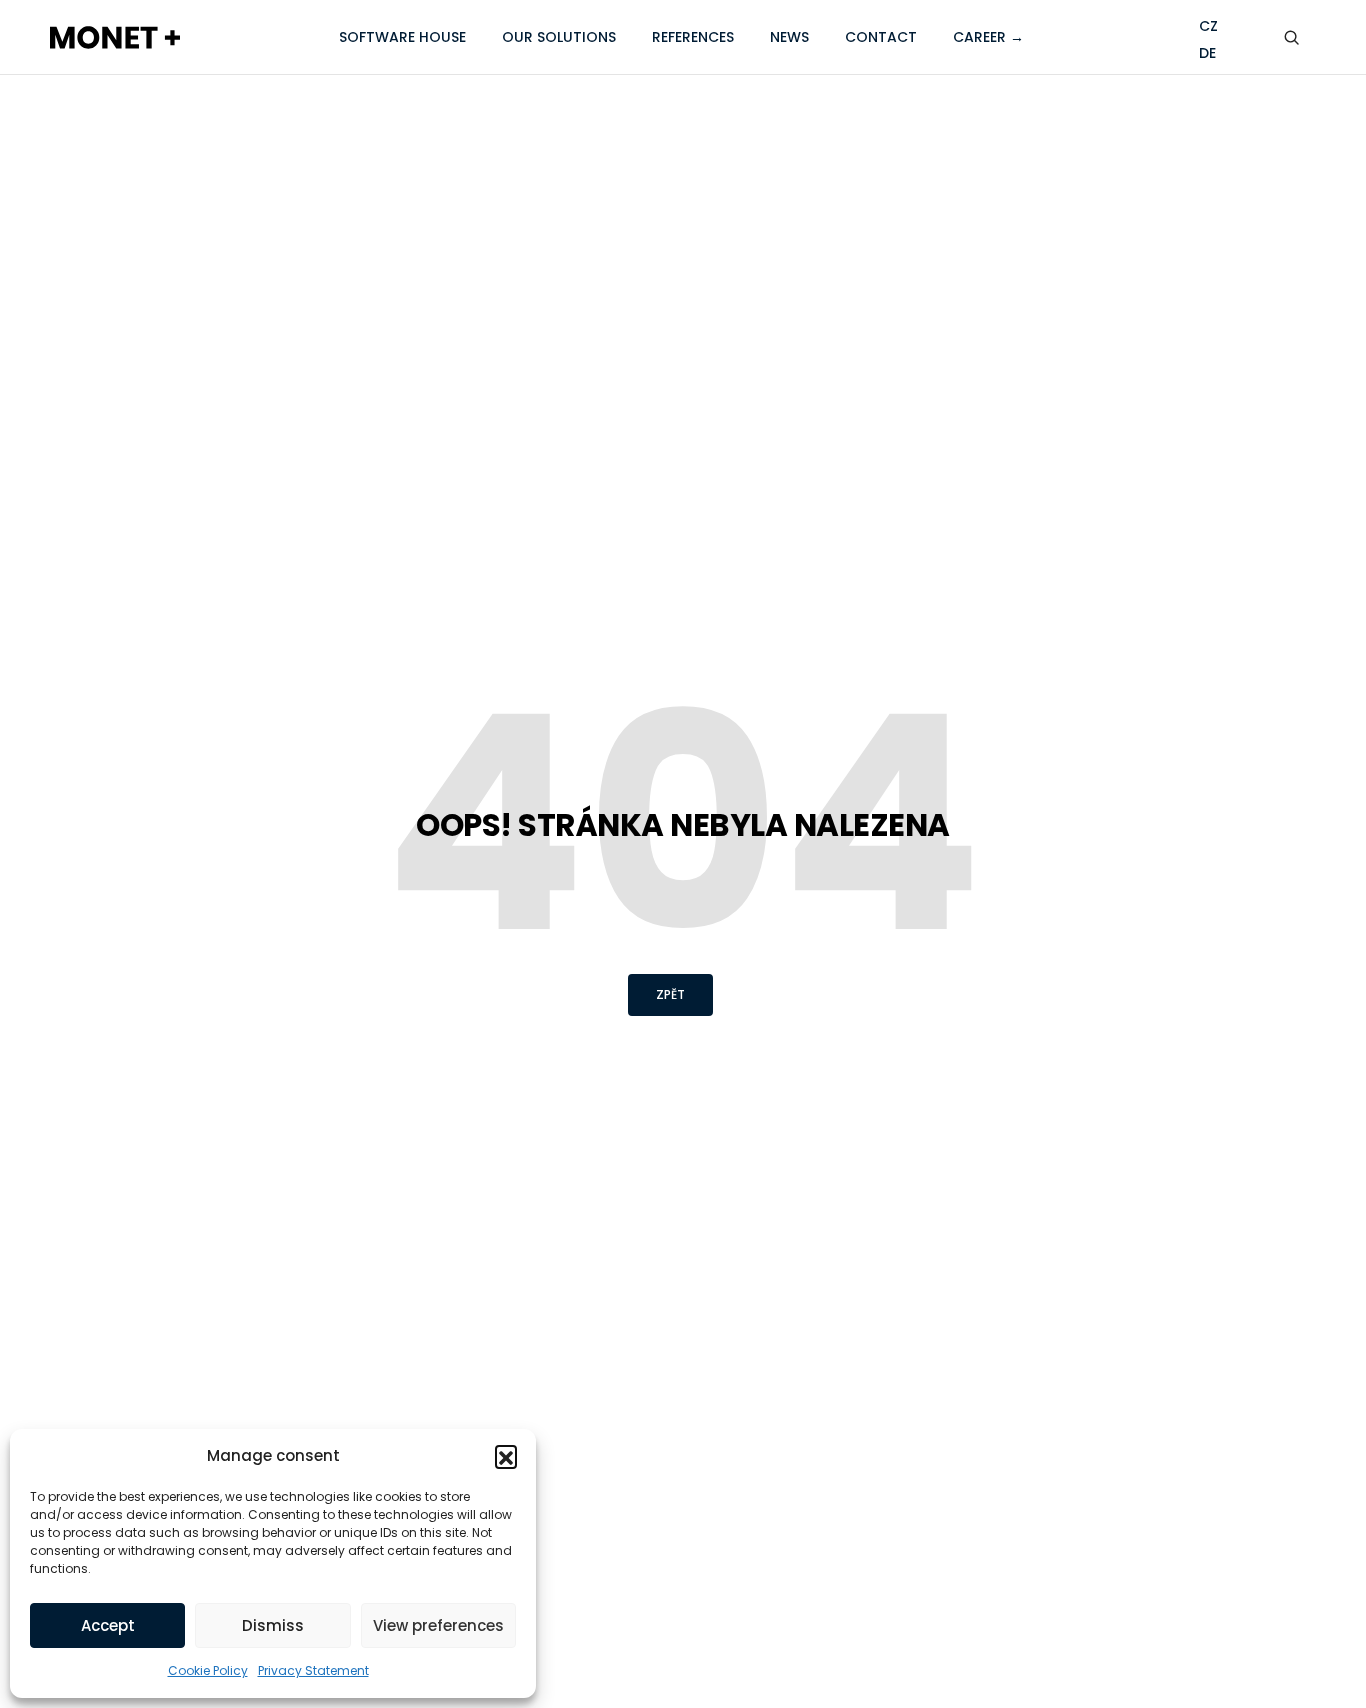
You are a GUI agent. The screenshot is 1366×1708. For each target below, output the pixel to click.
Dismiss (273, 1625)
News (789, 37)
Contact (881, 37)
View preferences (438, 1625)
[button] (506, 1456)
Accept (108, 1625)
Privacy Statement (313, 1670)
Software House (402, 37)
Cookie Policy (208, 1670)
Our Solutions (559, 37)
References (693, 37)
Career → (988, 37)
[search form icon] (1295, 38)
